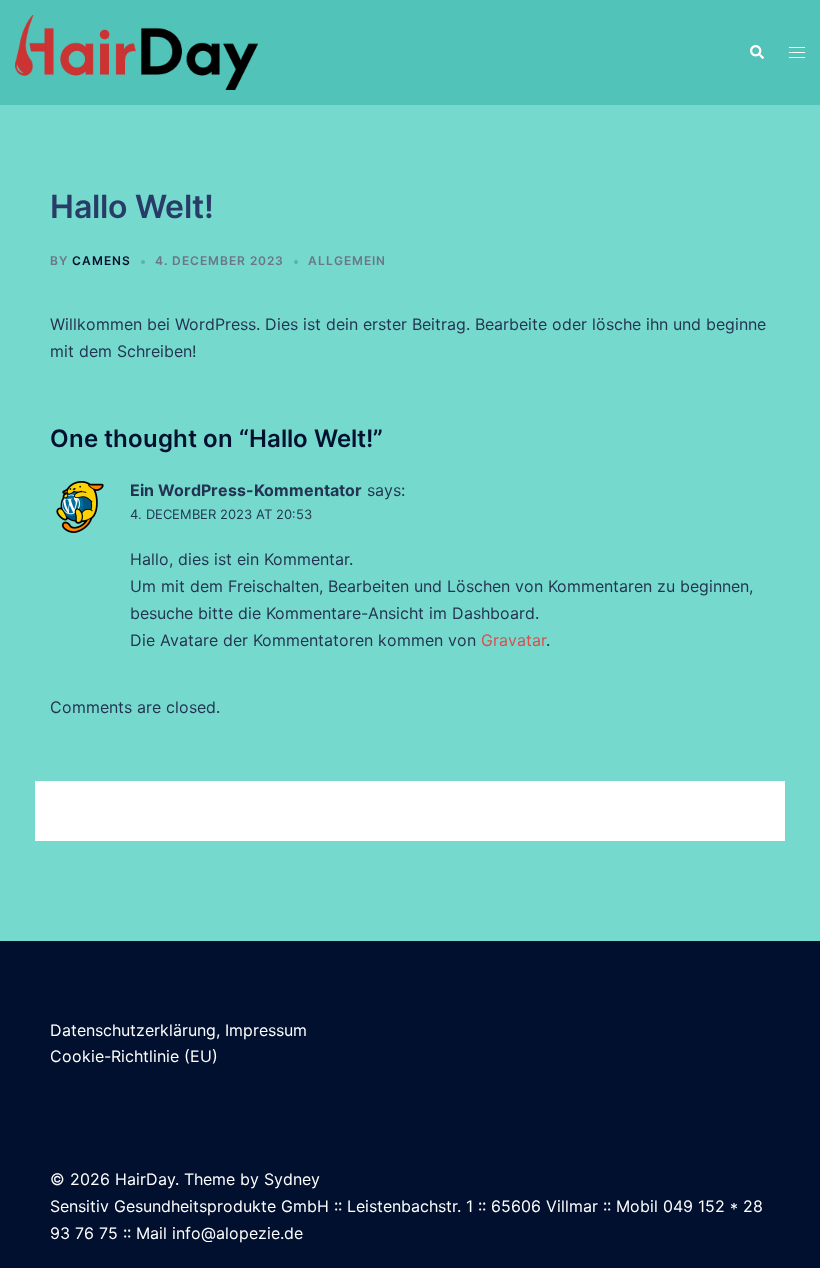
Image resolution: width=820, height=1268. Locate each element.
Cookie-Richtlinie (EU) (134, 1056)
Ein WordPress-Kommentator (246, 490)
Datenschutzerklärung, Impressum (178, 1030)
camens (101, 260)
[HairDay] (136, 51)
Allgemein (347, 260)
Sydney (292, 1179)
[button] (756, 53)
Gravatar (513, 640)
